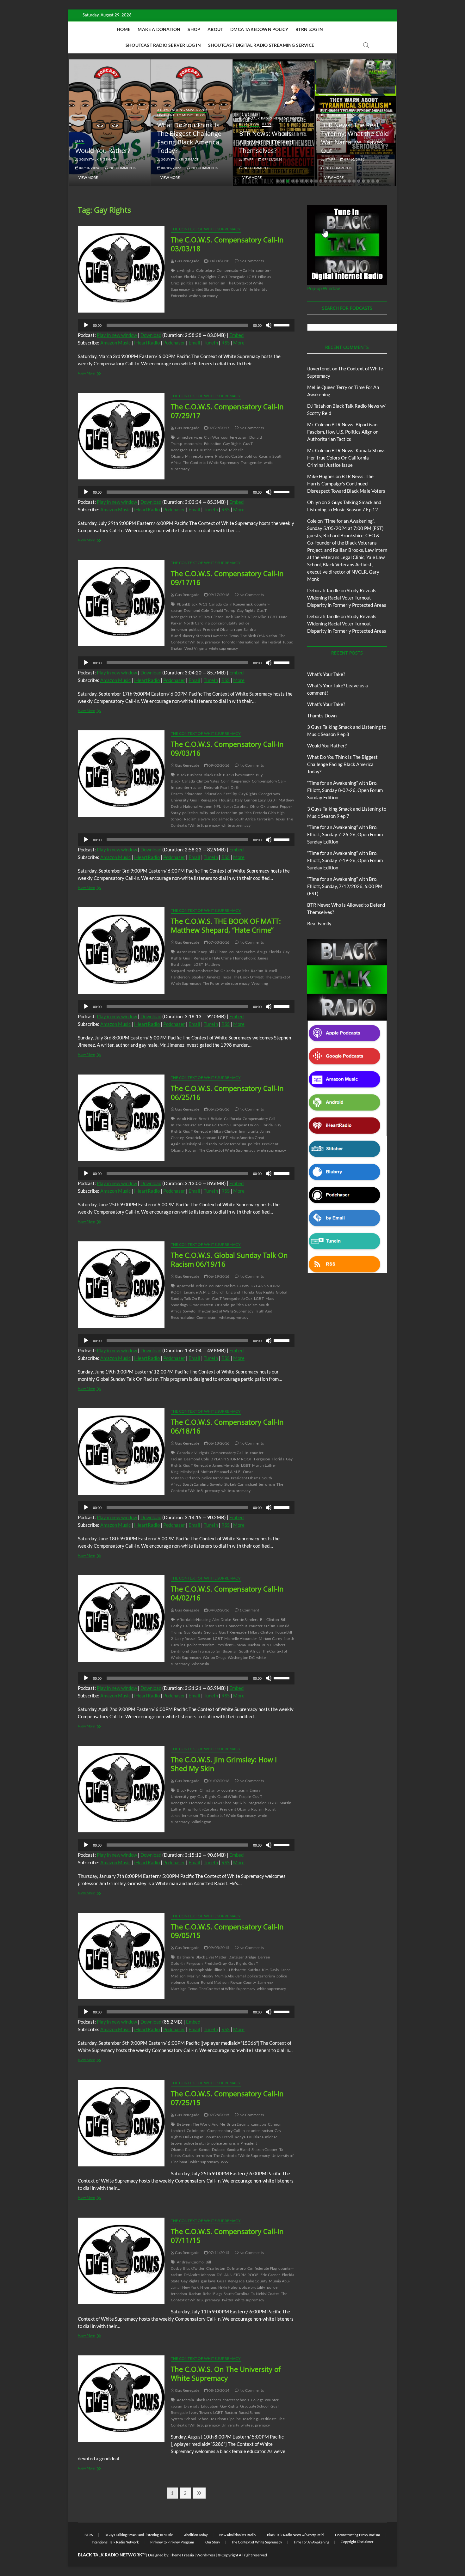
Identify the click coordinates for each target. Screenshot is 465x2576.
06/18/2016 (219, 1443)
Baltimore (185, 1957)
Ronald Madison (215, 1982)
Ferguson (262, 1459)
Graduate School (254, 2406)
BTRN (196, 124)
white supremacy (203, 296)
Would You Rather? (327, 746)
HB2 (193, 617)
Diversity (192, 2406)
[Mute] (269, 325)
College (257, 2400)
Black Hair (213, 775)
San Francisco (203, 1651)
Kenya (240, 2137)
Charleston (216, 2268)
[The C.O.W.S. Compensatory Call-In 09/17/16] (121, 603)
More (239, 343)
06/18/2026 (365, 159)
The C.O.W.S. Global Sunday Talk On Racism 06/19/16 (229, 1259)
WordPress (206, 2555)
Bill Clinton (218, 952)
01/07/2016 (219, 1781)
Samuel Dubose (212, 2150)
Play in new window (117, 335)
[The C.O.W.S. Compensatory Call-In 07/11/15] (121, 2261)
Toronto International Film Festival (251, 642)
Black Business (189, 775)
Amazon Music (115, 343)
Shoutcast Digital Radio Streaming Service (261, 45)
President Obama (218, 629)
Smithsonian (227, 1651)
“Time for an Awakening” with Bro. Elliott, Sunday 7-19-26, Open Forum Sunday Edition (345, 860)
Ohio (254, 806)
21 (373, 181)
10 (321, 181)
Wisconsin (200, 1664)
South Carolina (196, 1484)
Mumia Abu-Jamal (230, 1976)
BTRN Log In (309, 29)
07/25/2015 (219, 2115)
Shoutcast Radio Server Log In (163, 45)
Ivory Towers (200, 2412)
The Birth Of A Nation (259, 636)
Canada (215, 604)
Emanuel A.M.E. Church (204, 1292)
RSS (226, 343)
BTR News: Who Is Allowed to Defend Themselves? (195, 142)
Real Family (319, 923)
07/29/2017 (219, 428)
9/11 (203, 604)
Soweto (189, 1311)
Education (213, 444)
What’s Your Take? (326, 674)
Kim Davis (270, 1970)
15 (344, 181)
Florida (190, 277)
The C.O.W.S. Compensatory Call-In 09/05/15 (227, 1931)
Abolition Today (196, 2535)
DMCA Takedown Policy (259, 29)
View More (99, 177)
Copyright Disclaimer (357, 2542)
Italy (239, 800)
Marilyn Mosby (200, 1976)
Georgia (211, 1632)
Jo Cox (247, 1298)
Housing (226, 800)
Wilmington (201, 1822)
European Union (245, 1125)
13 (335, 181)
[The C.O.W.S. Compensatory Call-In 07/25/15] (121, 2123)
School (190, 2419)
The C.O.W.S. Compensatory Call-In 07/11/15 (227, 2236)
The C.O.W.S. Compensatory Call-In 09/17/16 (227, 578)
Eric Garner (270, 2275)
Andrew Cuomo (190, 2262)
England (233, 1292)
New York (191, 2287)
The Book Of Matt (248, 977)
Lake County (257, 2281)
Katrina (254, 1970)
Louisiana (255, 2137)
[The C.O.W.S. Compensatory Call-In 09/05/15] (121, 1956)
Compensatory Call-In (236, 270)
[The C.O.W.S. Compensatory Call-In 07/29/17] (121, 436)
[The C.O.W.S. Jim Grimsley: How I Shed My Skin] (121, 1789)
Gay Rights (207, 277)
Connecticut (236, 1626)
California (232, 1119)
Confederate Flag (262, 2268)
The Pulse (211, 983)
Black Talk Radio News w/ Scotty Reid (295, 2535)
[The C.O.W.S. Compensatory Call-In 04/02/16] (121, 1618)
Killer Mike (257, 617)
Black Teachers (208, 2400)
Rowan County (243, 1982)
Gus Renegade (187, 261)
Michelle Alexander (241, 1638)
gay (193, 1797)
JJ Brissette (236, 1970)
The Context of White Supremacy (206, 229)
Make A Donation (159, 29)
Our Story (213, 2542)
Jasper (186, 964)
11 (325, 181)
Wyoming (260, 983)
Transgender (251, 463)
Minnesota (194, 456)
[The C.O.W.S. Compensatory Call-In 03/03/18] (121, 269)
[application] (186, 325)
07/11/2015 (219, 2253)
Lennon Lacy (255, 800)
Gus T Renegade (231, 277)
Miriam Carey (270, 1638)
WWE (226, 2162)
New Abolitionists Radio (237, 2535)
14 (340, 181)
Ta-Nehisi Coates (265, 2294)
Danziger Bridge (242, 1957)
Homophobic (245, 958)
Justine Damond (214, 450)
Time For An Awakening (311, 2542)
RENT (267, 1645)
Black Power (187, 1790)
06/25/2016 (219, 1109)
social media (222, 819)
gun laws (208, 2281)
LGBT (252, 277)
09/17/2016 (219, 595)
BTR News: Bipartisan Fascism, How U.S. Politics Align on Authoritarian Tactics (343, 432)
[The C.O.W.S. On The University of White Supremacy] (121, 2399)
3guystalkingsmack (109, 159)
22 (378, 181)
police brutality (224, 623)
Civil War (212, 437)
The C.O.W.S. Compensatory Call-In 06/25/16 (227, 1093)
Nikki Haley (228, 2287)
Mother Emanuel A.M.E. (221, 1472)
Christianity (210, 1790)
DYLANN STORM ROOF (231, 1459)
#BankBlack (187, 604)
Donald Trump (223, 610)
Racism (201, 283)
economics (193, 444)
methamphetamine (203, 971)
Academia (185, 2400)
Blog (130, 115)
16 (349, 181)
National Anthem (198, 806)
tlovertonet (319, 368)
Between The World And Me (201, 2124)
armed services (190, 437)
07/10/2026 (283, 159)
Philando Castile (229, 456)
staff (177, 159)
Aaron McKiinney (192, 952)
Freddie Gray (216, 1963)
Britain (217, 1119)
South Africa (245, 819)
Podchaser (174, 343)
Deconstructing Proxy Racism (357, 2535)
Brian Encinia (238, 2124)
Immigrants (249, 1131)
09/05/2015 (219, 1948)
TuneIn (211, 343)
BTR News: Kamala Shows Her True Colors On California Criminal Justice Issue (346, 458)
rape (238, 629)
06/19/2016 (219, 1276)
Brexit (204, 1119)
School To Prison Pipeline (219, 2419)
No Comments (133, 168)
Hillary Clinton (211, 617)
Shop (194, 29)
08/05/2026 (100, 168)
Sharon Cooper (265, 2150)
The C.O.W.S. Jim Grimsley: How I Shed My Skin (224, 1764)
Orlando (228, 971)
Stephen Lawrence (212, 636)
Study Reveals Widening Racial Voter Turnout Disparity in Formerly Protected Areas (347, 598)
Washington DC (241, 1657)
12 (330, 181)
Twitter (227, 2300)
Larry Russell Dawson (193, 1638)
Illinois (219, 1970)
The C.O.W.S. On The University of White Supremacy (226, 2373)
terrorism (217, 283)
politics (187, 283)
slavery (189, 636)
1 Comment (249, 1610)
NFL (217, 806)
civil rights (186, 270)
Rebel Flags (212, 2294)
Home (124, 29)
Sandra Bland (239, 2150)
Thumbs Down (322, 716)
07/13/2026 (201, 159)
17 (354, 181)
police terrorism (223, 813)
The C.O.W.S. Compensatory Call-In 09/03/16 (227, 748)
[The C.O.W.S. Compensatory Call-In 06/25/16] (121, 1118)
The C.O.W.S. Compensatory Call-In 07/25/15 (227, 2098)
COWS (243, 1286)
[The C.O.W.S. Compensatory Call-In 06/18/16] (121, 1452)
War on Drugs (214, 1657)
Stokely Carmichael (241, 1484)
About (215, 29)
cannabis (259, 2124)
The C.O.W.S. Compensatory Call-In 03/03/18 (227, 244)
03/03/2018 (219, 261)
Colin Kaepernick (238, 604)
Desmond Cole (196, 610)
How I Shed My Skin (229, 1803)
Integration (257, 1803)
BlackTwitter (194, 2268)
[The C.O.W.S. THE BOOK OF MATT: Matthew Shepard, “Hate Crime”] (121, 951)
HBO (194, 450)
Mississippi (192, 1144)
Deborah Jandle (323, 590)
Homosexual (200, 1803)
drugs (262, 952)
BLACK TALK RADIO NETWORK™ (112, 2555)
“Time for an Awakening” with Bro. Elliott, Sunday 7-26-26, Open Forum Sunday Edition (345, 834)
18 (359, 181)
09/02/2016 (219, 765)
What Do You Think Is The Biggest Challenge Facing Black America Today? (118, 138)
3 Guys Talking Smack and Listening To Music (111, 112)
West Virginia (196, 648)
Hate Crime (222, 958)
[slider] (282, 325)
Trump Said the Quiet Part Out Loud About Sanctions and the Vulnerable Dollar (364, 138)
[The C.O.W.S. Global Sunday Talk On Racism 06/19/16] (121, 1285)
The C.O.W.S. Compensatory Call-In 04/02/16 (227, 1593)
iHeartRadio (147, 343)
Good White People (234, 1797)
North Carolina (197, 623)
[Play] (86, 325)
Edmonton (194, 794)
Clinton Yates (208, 781)
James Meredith (226, 1465)
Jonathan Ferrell (219, 2137)
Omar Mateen (201, 1305)
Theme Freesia (182, 2555)
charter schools (236, 2400)
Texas (234, 636)
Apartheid (186, 1286)
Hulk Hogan (193, 2137)
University (230, 2425)
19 (363, 181)
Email (194, 343)
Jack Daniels (236, 617)
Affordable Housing (194, 1620)
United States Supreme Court (216, 289)
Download (151, 335)
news (209, 456)
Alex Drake (222, 1620)
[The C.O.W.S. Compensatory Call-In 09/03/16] (121, 774)
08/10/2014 (219, 2390)
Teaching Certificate (259, 2419)
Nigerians (208, 2287)
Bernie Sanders (245, 1620)
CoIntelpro (206, 270)
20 (368, 181)
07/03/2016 (219, 942)
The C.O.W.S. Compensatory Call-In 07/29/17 (227, 411)
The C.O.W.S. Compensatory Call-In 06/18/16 (227, 1426)
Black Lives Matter (239, 775)
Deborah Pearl (217, 787)
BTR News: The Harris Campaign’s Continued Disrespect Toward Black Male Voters (346, 484)
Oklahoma (269, 806)
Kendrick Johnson (201, 1138)
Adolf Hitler (187, 1119)
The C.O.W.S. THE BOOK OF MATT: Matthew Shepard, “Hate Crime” (226, 925)
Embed (236, 335)
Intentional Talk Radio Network (115, 2542)
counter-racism (234, 437)
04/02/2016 (219, 1610)
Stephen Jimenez (206, 977)
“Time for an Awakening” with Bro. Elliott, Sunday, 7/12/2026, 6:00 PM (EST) (345, 886)
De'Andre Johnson (199, 2275)
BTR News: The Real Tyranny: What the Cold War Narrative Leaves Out (284, 138)
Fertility (230, 794)
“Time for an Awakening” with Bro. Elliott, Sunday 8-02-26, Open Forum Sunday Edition (345, 790)
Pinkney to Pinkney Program (172, 2542)
